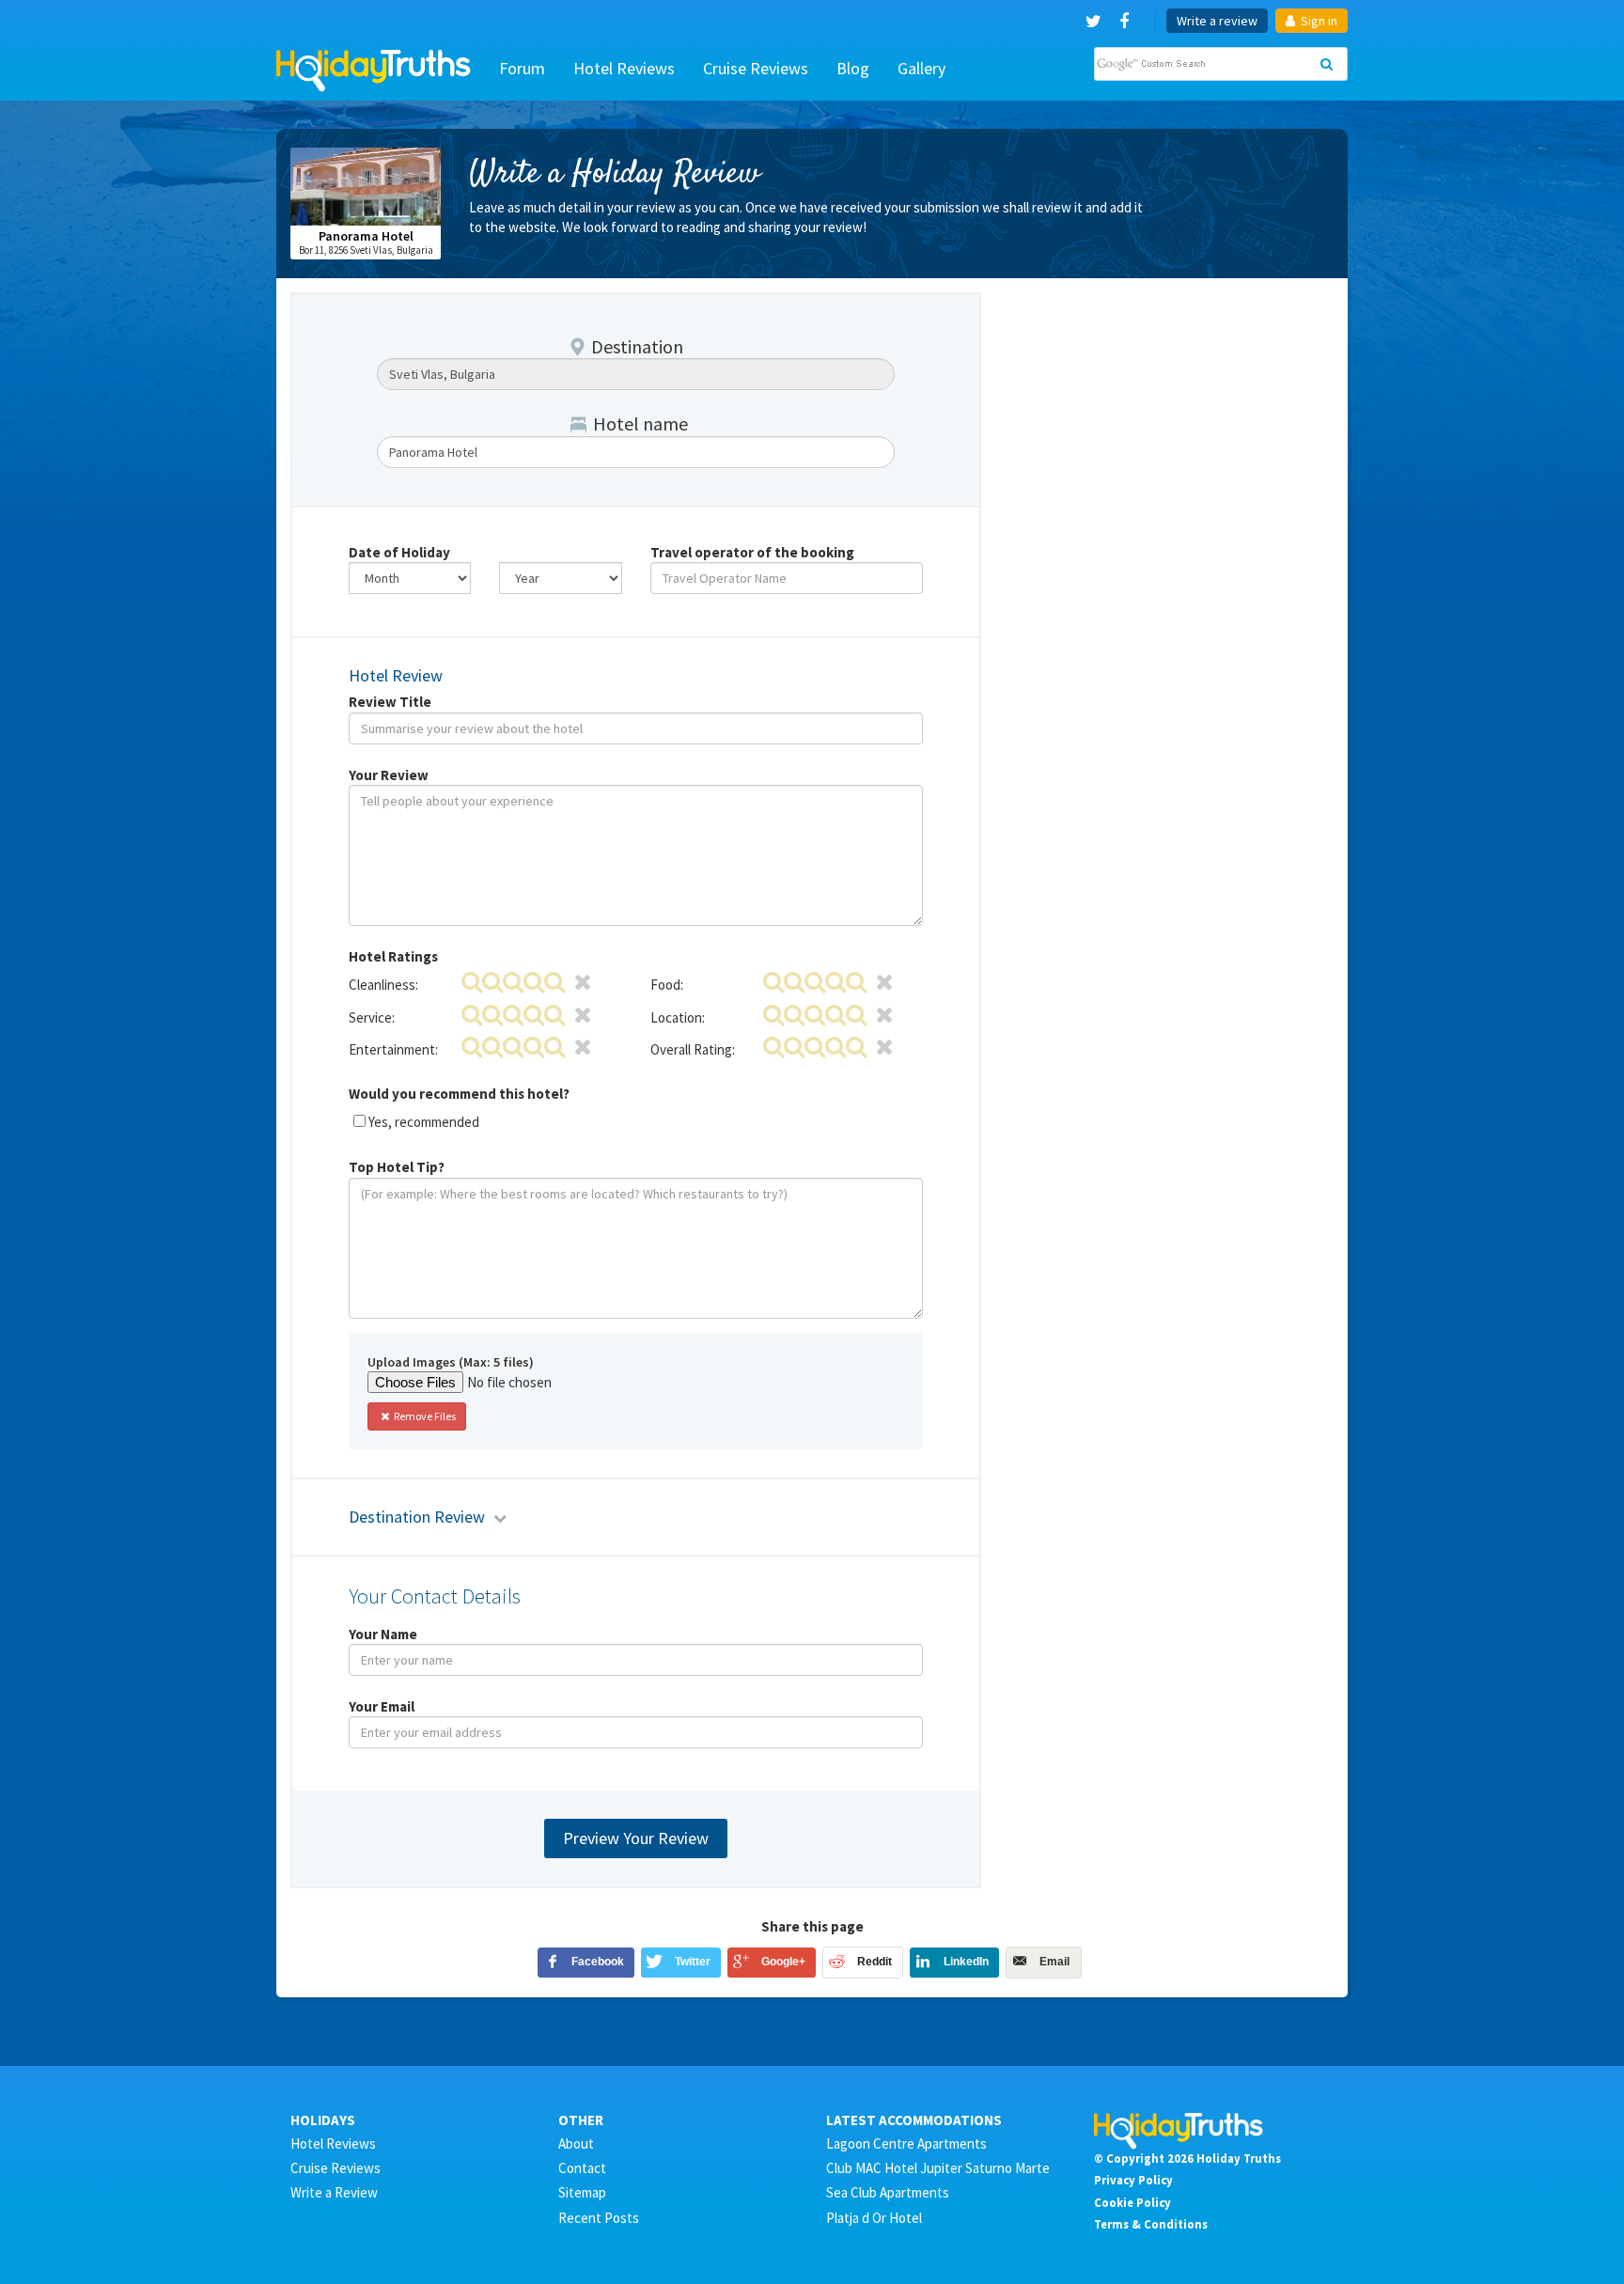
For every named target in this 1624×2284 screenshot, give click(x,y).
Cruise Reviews (756, 68)
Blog (853, 68)
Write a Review (334, 2192)
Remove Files (424, 1416)
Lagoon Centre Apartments (906, 2143)
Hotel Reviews (624, 68)
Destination (637, 346)
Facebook (598, 1962)
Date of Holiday (399, 552)
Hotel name (640, 423)
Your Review (389, 775)
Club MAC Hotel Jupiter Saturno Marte (938, 2168)
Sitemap (582, 2192)
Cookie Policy (1132, 2202)
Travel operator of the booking (752, 552)
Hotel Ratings (393, 956)
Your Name (383, 1634)
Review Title (390, 702)
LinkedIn (966, 1962)
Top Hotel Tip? (397, 1167)
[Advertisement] (1169, 410)
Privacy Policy (1133, 2180)
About (576, 2143)
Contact (582, 2168)
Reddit (874, 1962)
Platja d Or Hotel (874, 2218)
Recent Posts (599, 2218)
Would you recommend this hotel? (459, 1094)
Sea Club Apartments (888, 2192)
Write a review (1217, 21)
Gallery (921, 68)
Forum (522, 68)
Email (1054, 1962)
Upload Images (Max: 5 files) (451, 1362)
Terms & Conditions (1151, 2224)
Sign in (1318, 21)
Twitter (693, 1962)
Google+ (783, 1962)
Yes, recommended (424, 1122)
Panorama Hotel (366, 236)
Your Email (382, 1706)
